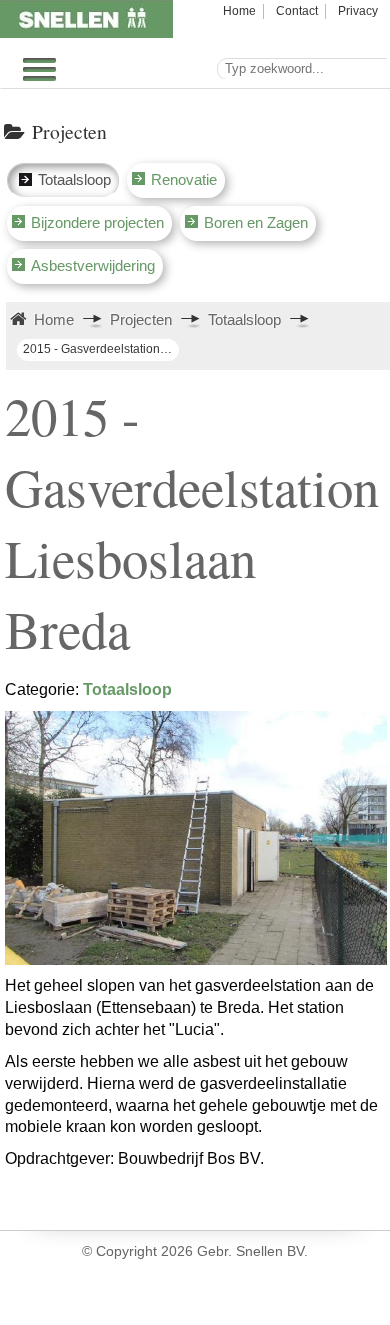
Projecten (141, 319)
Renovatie (184, 179)
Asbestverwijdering (93, 265)
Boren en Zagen (256, 222)
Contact (297, 11)
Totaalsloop (74, 179)
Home (239, 11)
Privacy (358, 11)
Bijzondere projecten (97, 222)
